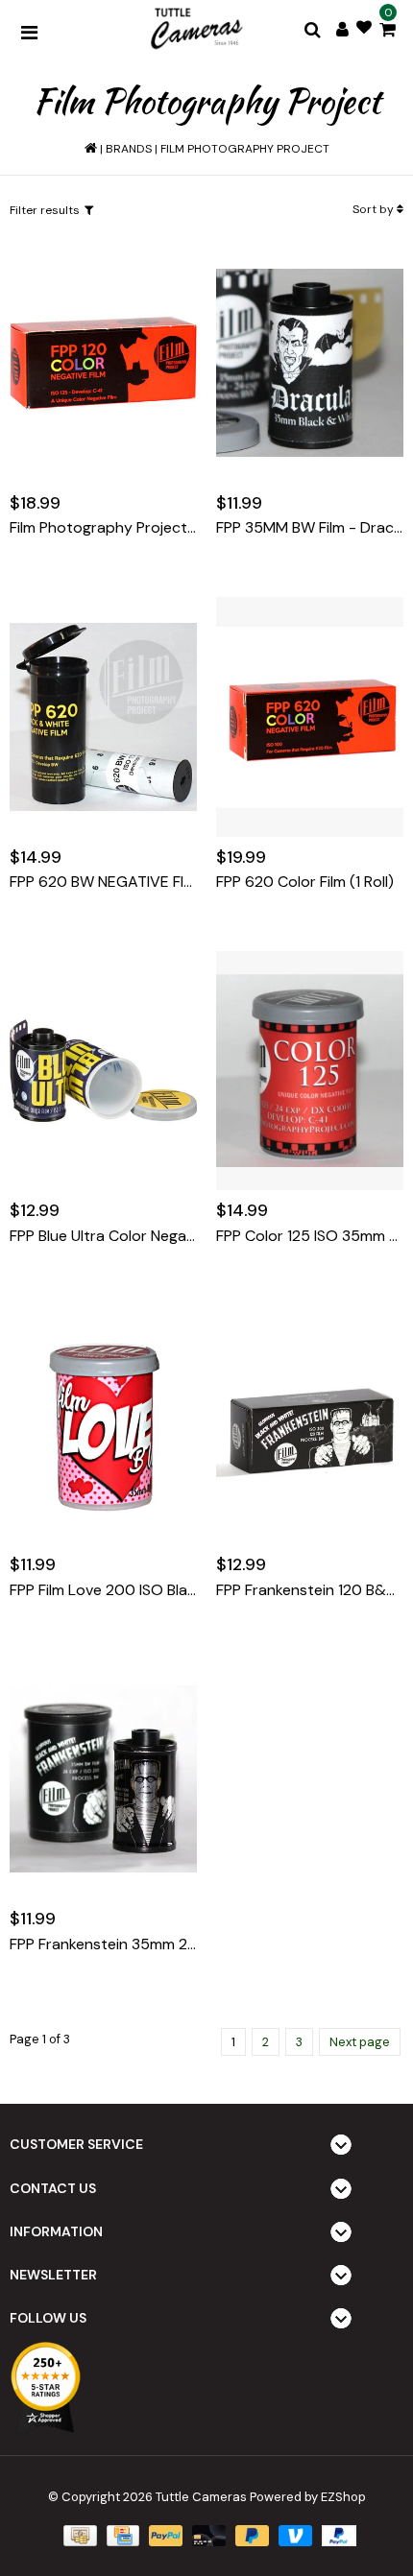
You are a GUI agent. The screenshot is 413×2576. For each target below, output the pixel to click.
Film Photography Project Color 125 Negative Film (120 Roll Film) (103, 528)
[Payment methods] (78, 2535)
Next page (360, 2042)
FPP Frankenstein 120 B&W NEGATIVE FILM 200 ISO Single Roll (310, 1590)
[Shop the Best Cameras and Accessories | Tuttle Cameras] (195, 30)
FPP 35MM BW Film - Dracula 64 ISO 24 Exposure (310, 528)
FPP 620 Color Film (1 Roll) (305, 882)
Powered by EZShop (308, 2497)
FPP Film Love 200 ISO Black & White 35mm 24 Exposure (103, 1590)
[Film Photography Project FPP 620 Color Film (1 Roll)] (310, 716)
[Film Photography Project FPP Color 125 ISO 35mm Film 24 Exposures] (310, 1071)
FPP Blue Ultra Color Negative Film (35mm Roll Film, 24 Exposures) (103, 1236)
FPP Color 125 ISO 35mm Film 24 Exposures (310, 1236)
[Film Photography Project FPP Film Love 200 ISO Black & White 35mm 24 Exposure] (103, 1425)
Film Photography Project (245, 149)
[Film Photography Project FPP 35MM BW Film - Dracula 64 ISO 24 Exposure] (310, 362)
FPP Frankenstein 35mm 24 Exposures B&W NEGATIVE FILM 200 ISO (103, 1944)
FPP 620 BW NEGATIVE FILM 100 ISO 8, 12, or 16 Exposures (103, 882)
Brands (129, 149)
